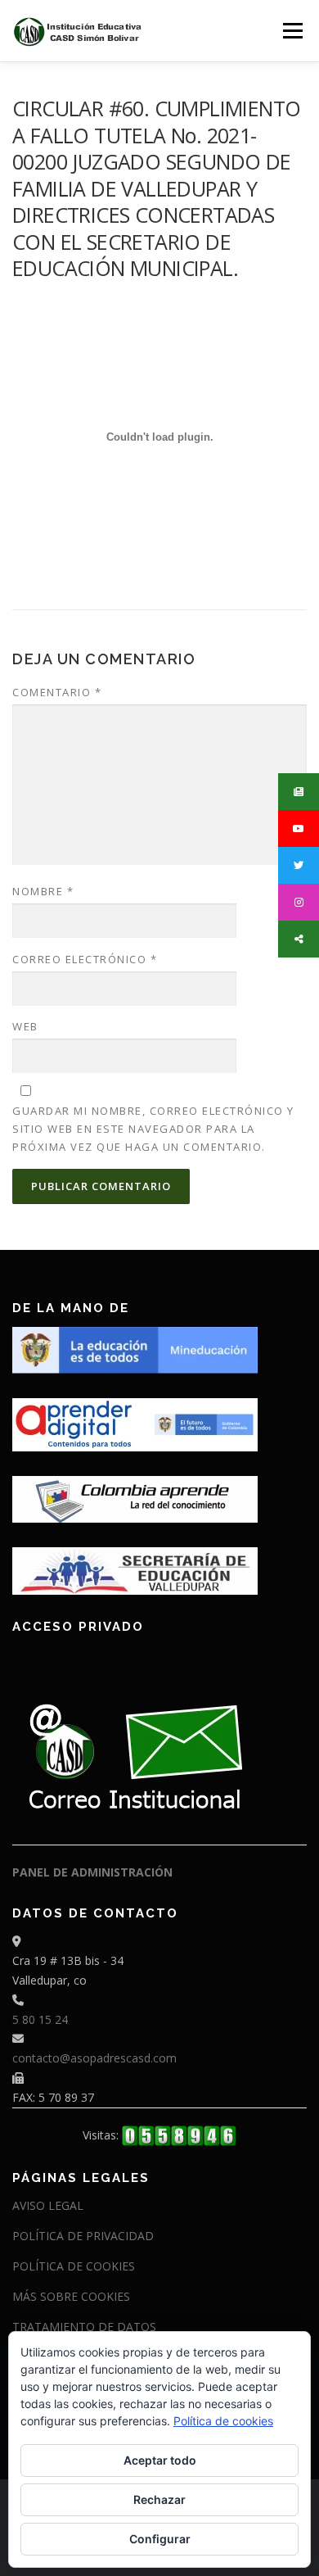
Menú (292, 31)
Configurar (160, 2539)
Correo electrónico (85, 959)
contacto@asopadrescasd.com (94, 2058)
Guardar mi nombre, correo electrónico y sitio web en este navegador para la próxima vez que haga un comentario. (153, 1129)
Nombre (43, 891)
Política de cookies (223, 2421)
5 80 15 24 (40, 2019)
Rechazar (159, 2499)
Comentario (57, 692)
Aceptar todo (160, 2460)
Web (25, 1026)
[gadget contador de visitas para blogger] (179, 2135)
